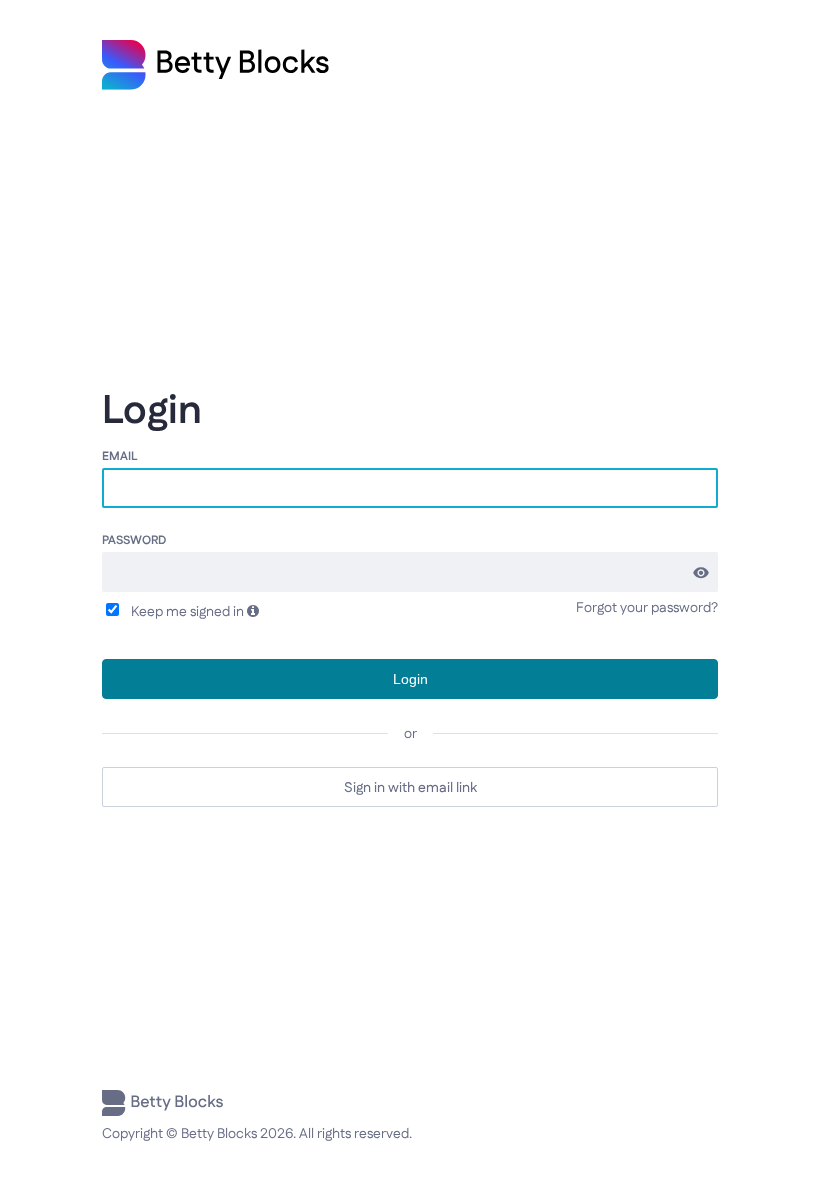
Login (410, 679)
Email (120, 455)
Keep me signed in (184, 611)
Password (134, 539)
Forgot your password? (647, 608)
